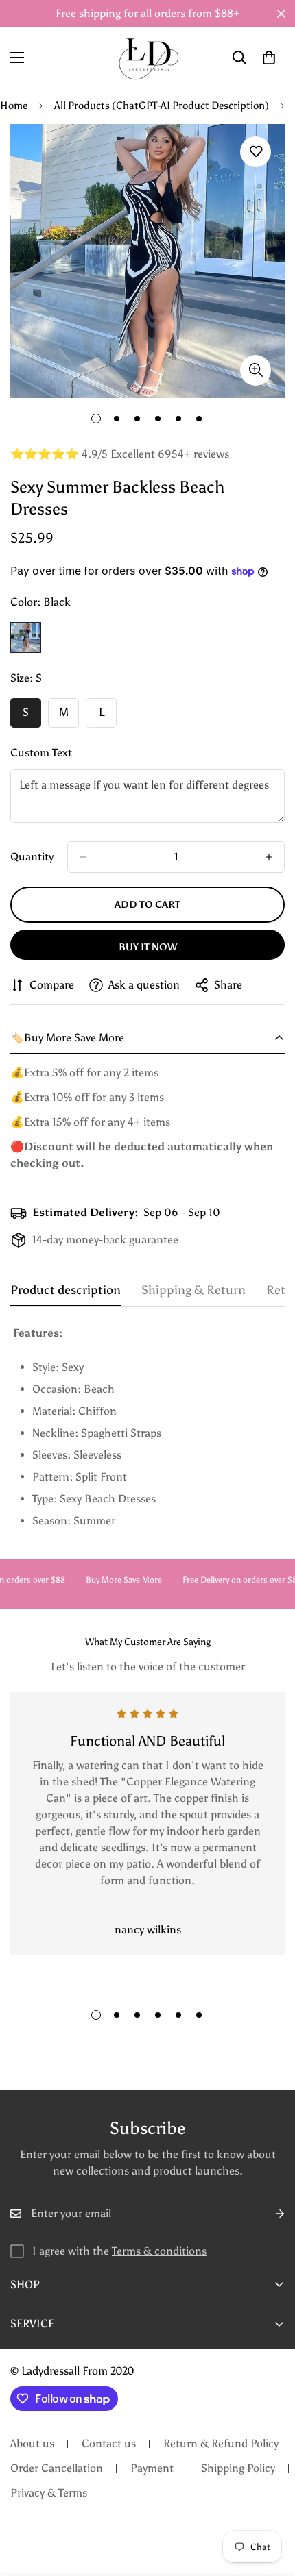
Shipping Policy (238, 2468)
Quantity (32, 857)
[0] (269, 58)
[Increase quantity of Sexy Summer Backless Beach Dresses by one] (269, 857)
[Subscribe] (269, 2214)
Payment (152, 2468)
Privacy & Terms (49, 2493)
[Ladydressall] (148, 58)
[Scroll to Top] (270, 2503)
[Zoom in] (256, 370)
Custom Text (41, 753)
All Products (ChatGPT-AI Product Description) (162, 106)
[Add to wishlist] (256, 152)
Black (26, 637)
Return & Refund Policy (221, 2443)
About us (32, 2443)
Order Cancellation (57, 2468)
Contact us (109, 2443)
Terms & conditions (159, 2251)
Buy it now (148, 947)
